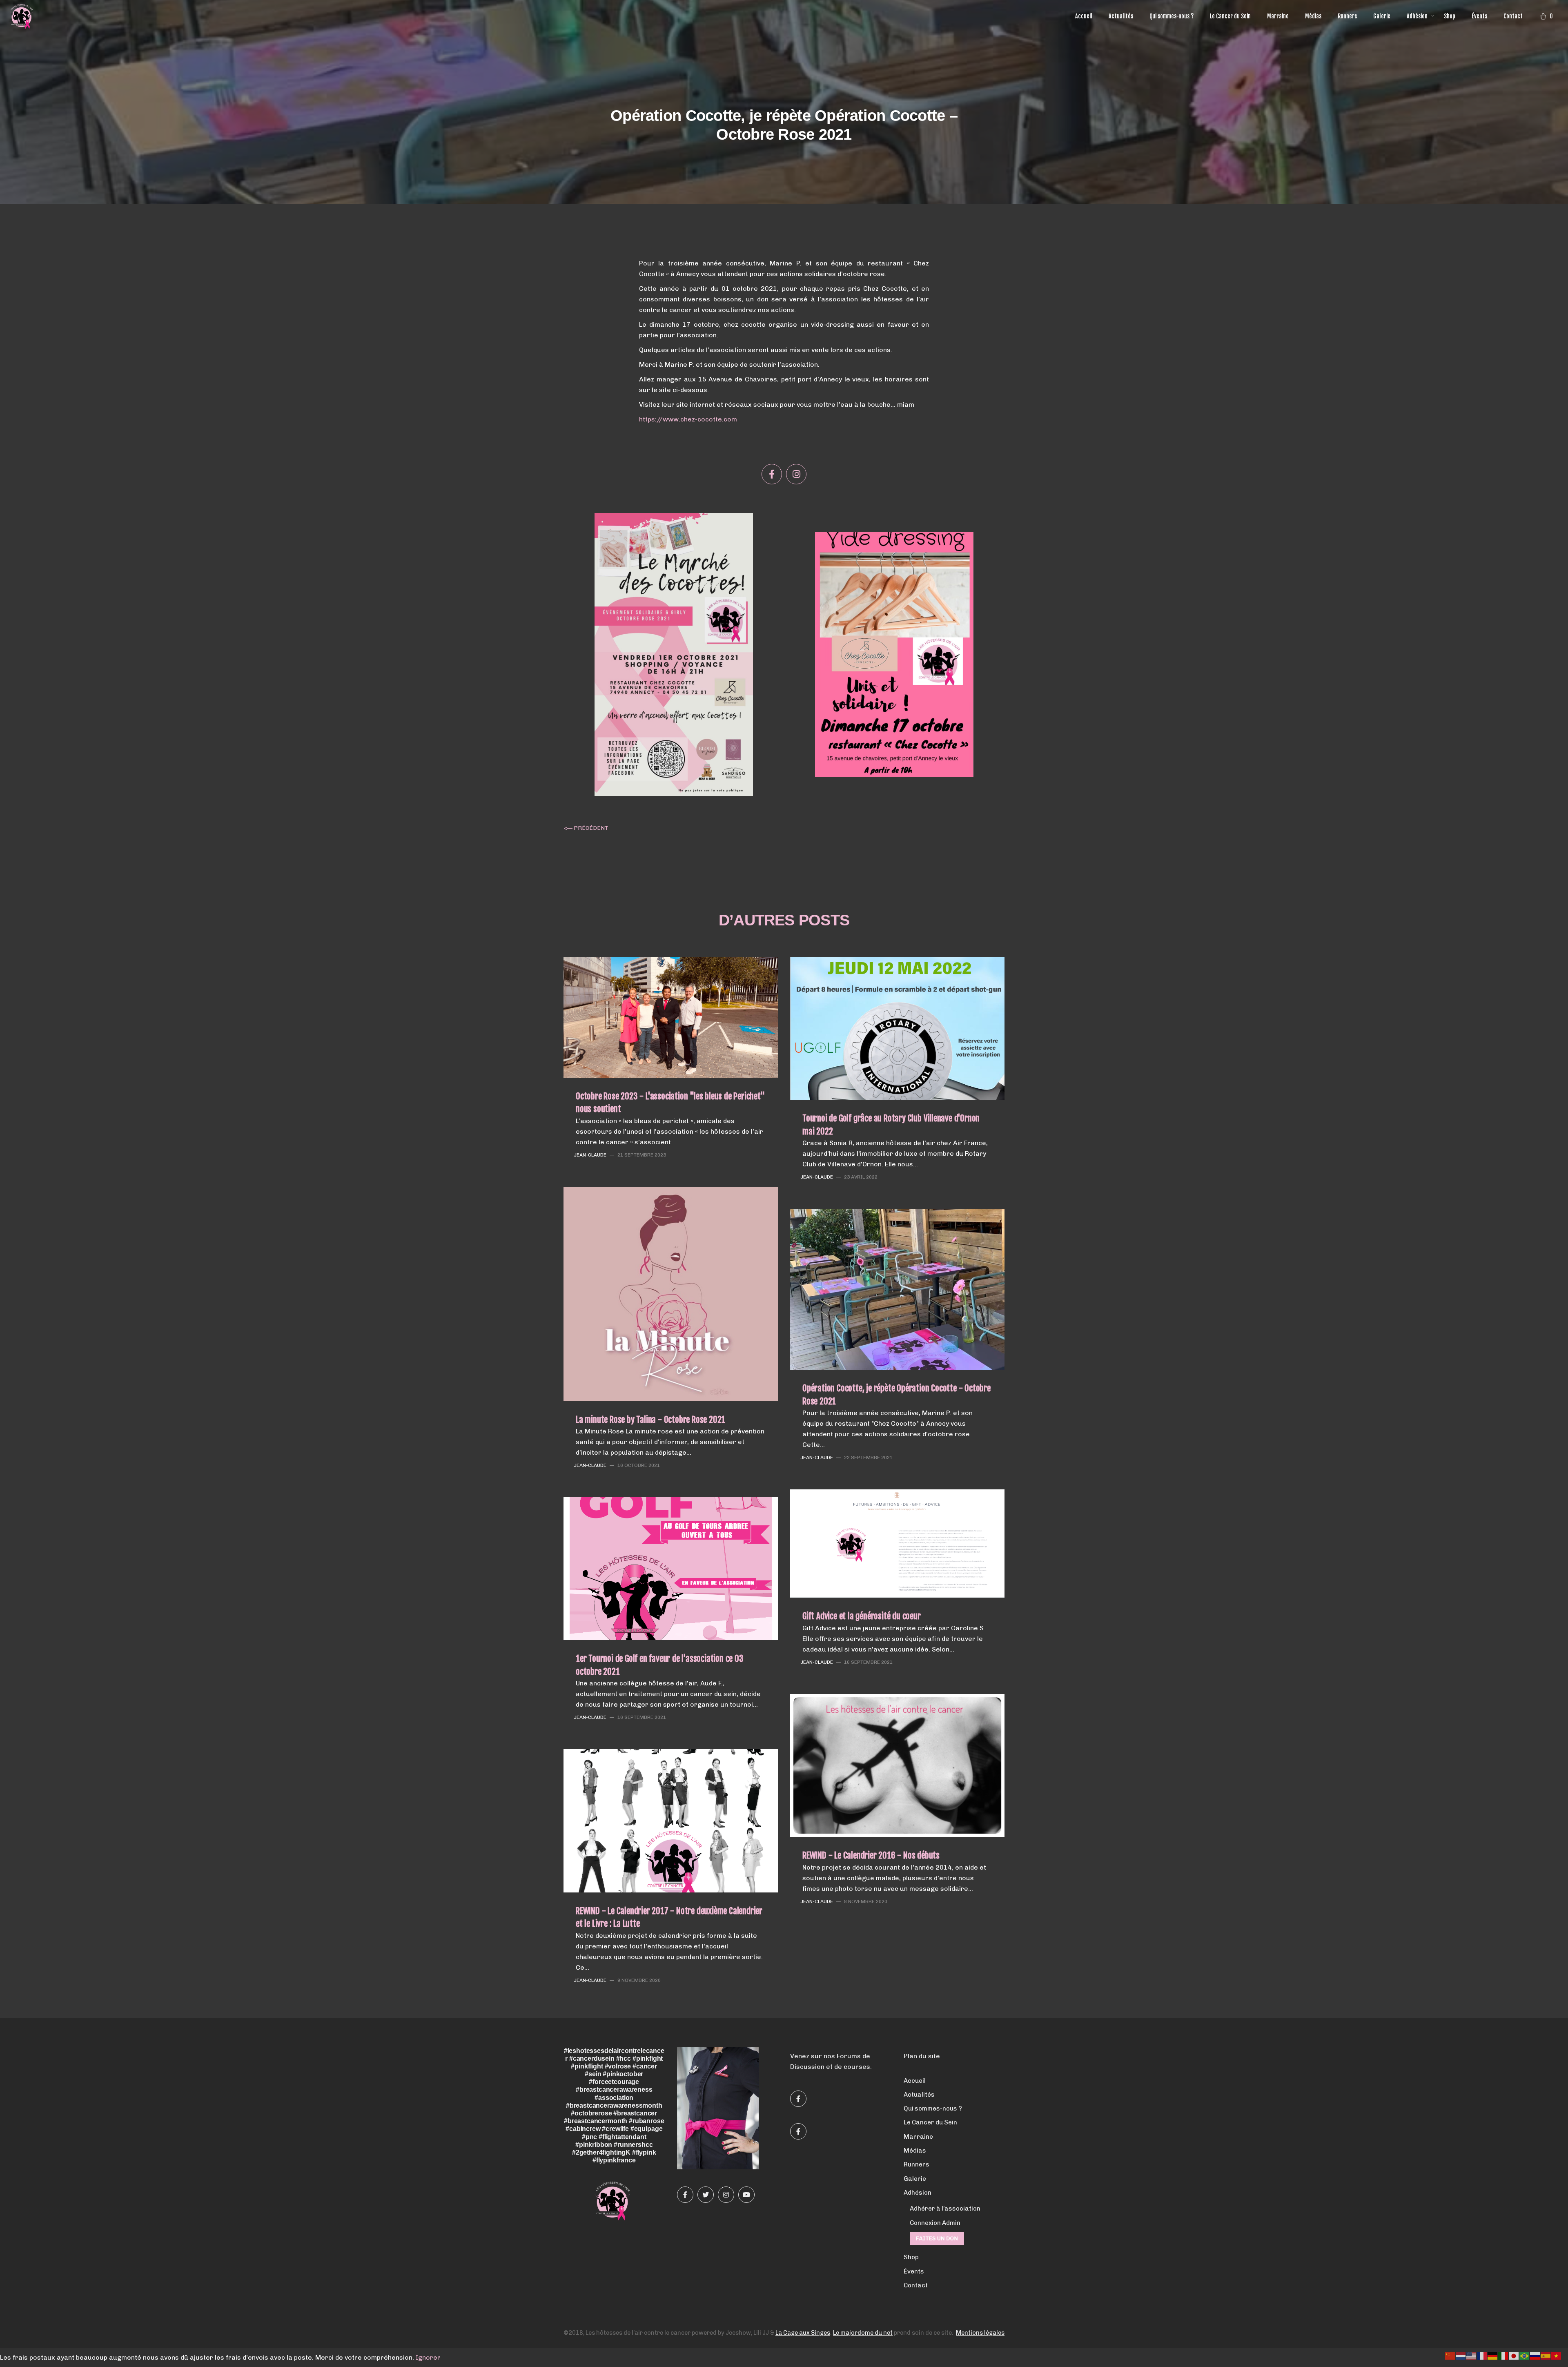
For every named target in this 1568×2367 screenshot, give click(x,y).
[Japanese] (1514, 2355)
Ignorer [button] (428, 2357)
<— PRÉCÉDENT (586, 828)
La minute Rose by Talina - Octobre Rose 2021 (650, 1420)
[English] (1472, 2355)
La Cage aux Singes (803, 2333)
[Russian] (1535, 2355)
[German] (1493, 2355)
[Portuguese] (1525, 2355)
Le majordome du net (863, 2333)
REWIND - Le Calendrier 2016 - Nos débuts (871, 1855)
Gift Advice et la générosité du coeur (862, 1616)
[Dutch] (1461, 2355)
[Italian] (1503, 2355)
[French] (1482, 2355)
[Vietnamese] (1557, 2355)
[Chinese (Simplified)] (1450, 2355)
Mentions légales (980, 2333)
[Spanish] (1546, 2355)
